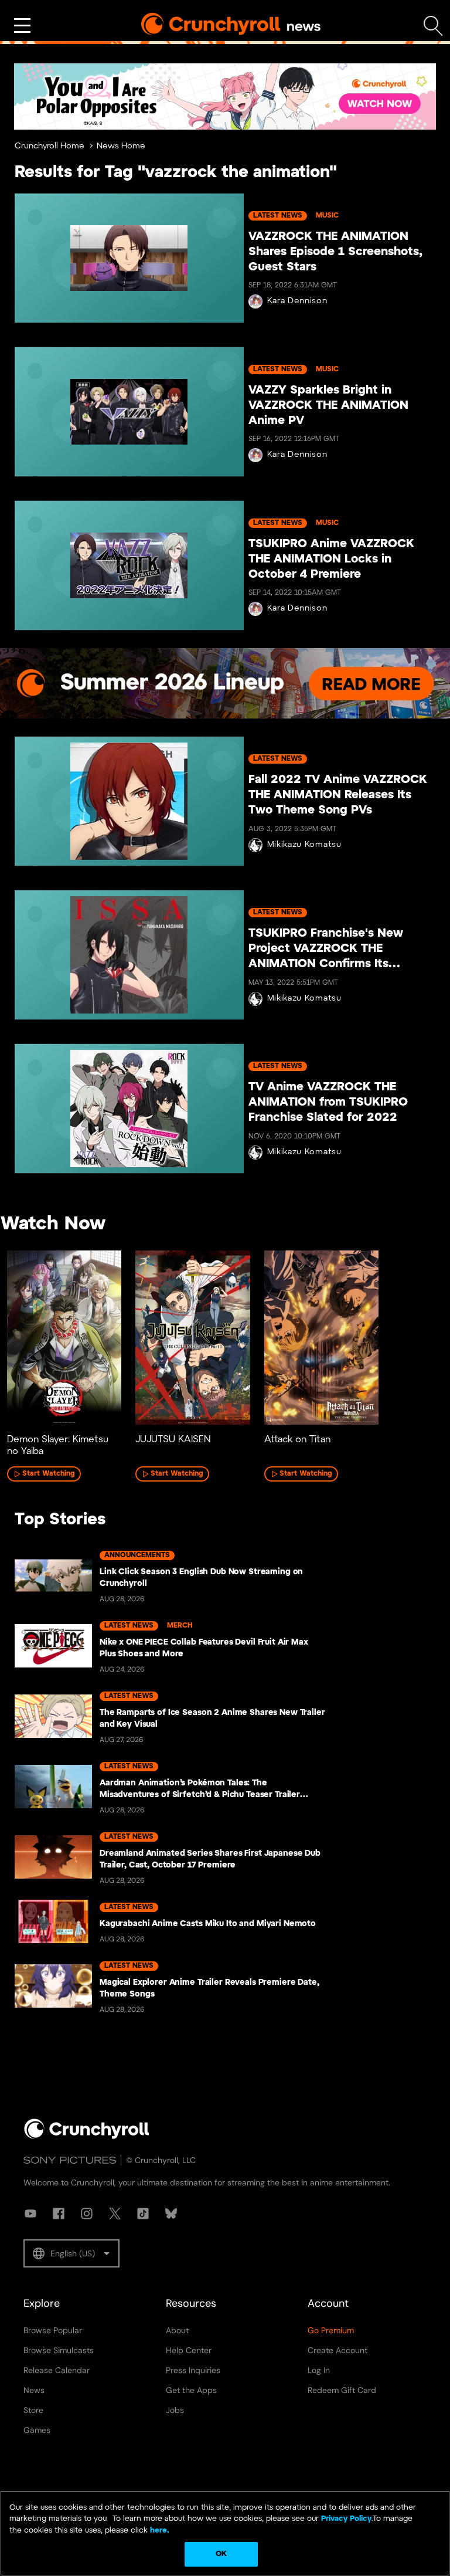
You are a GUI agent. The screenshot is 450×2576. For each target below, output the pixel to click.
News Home (121, 146)
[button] (71, 2253)
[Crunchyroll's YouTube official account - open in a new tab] (30, 2214)
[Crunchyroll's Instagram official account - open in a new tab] (87, 2214)
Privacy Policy (346, 2519)
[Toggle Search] (433, 26)
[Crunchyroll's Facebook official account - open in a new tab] (59, 2214)
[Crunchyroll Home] (87, 2137)
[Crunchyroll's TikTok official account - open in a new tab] (143, 2214)
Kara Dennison (297, 301)
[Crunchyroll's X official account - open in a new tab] (115, 2214)
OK (221, 2554)
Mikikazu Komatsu (304, 845)
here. (158, 2531)
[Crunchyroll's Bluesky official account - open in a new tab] (171, 2214)
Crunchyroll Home (50, 146)
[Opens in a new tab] (225, 96)
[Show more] (22, 26)
